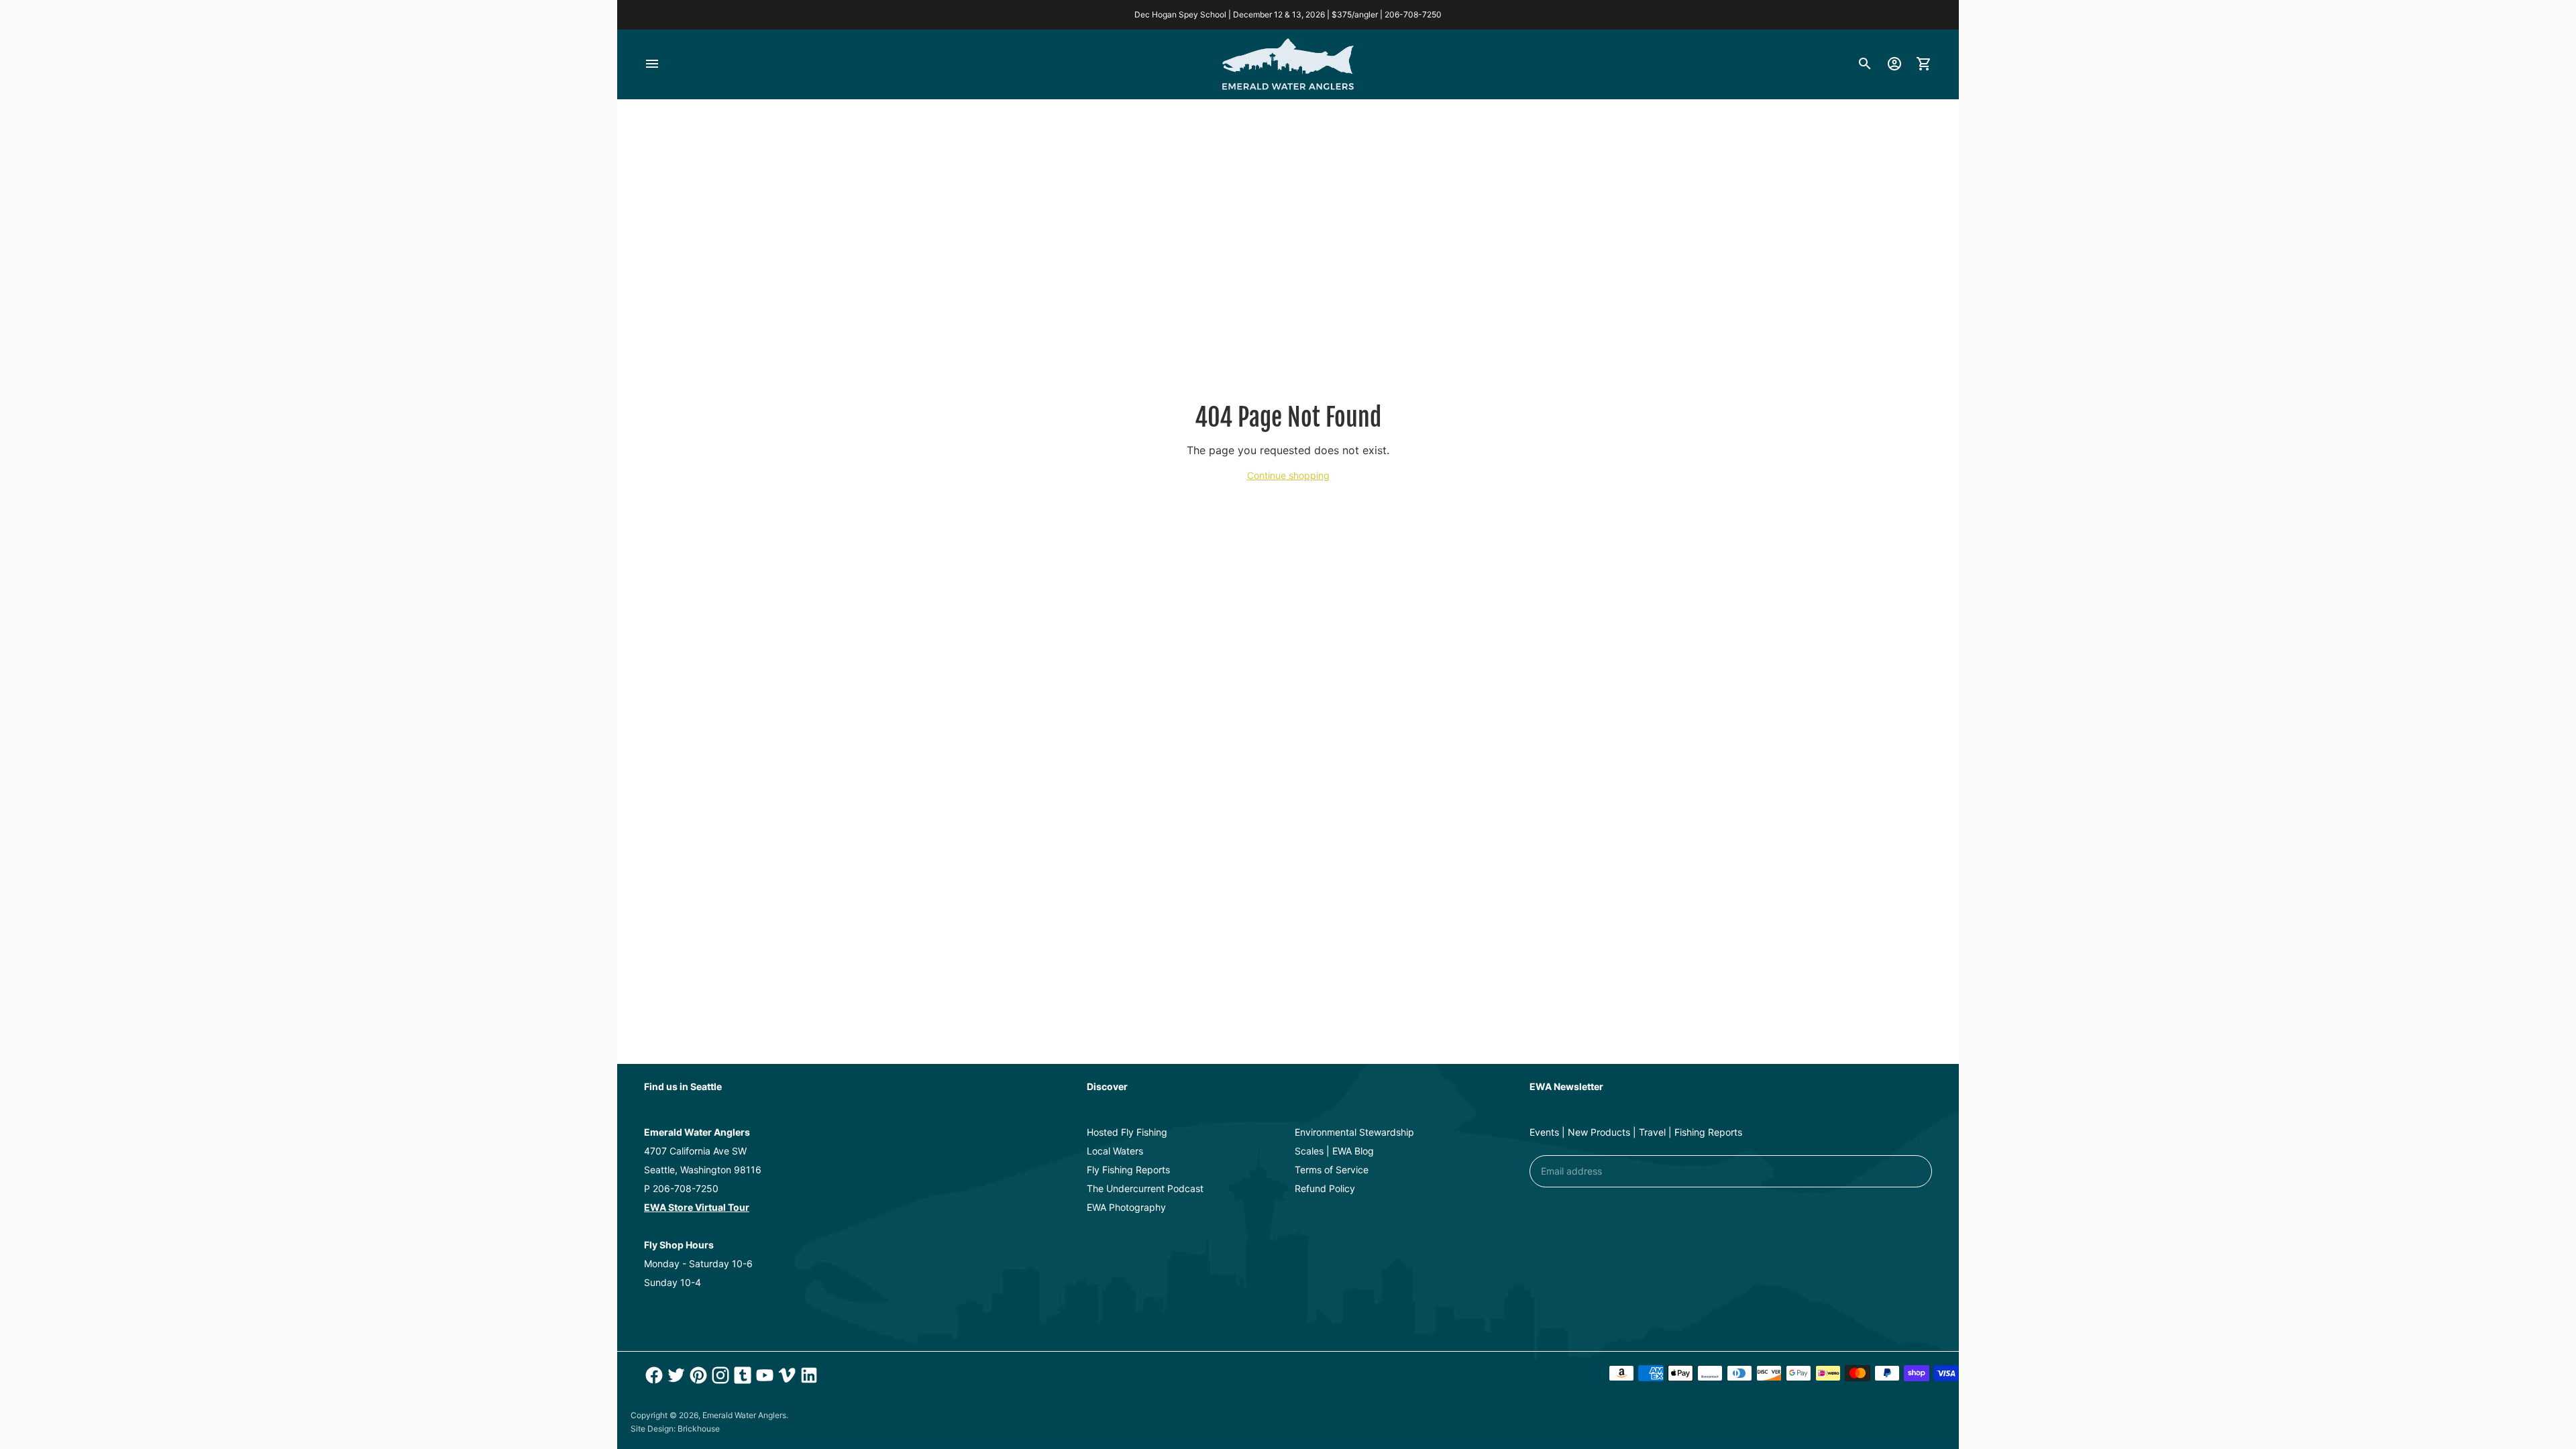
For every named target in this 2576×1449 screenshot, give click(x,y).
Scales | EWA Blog (1334, 1151)
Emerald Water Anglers (744, 1415)
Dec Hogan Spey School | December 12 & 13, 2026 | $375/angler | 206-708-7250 (1288, 14)
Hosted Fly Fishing (1127, 1132)
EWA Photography (1126, 1207)
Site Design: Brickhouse (675, 1429)
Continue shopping (1288, 475)
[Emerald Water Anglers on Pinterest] (697, 1375)
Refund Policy (1325, 1188)
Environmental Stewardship (1354, 1132)
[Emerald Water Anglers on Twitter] (675, 1375)
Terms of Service (1332, 1170)
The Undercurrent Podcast (1145, 1188)
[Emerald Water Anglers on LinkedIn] (807, 1375)
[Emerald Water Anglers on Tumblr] (741, 1375)
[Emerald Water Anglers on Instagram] (719, 1375)
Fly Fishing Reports (1128, 1170)
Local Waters (1115, 1151)
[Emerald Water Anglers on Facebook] (652, 1375)
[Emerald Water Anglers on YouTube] (763, 1375)
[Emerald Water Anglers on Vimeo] (785, 1375)
